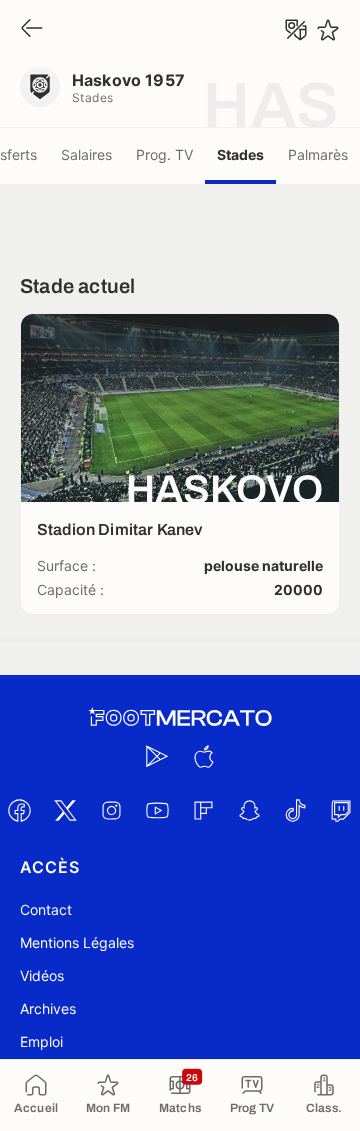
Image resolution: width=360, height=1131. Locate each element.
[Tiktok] (295, 810)
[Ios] (203, 756)
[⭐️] (328, 30)
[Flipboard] (203, 810)
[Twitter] (65, 810)
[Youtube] (157, 810)
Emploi (41, 1041)
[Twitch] (341, 810)
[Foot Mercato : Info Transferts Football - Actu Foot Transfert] (180, 718)
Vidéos (42, 975)
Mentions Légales (77, 942)
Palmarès (318, 154)
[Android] (157, 756)
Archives (48, 1008)
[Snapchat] (249, 810)
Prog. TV (164, 154)
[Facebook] (19, 810)
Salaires (86, 154)
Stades (240, 154)
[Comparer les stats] (296, 30)
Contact (46, 909)
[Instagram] (111, 810)
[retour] (32, 29)
